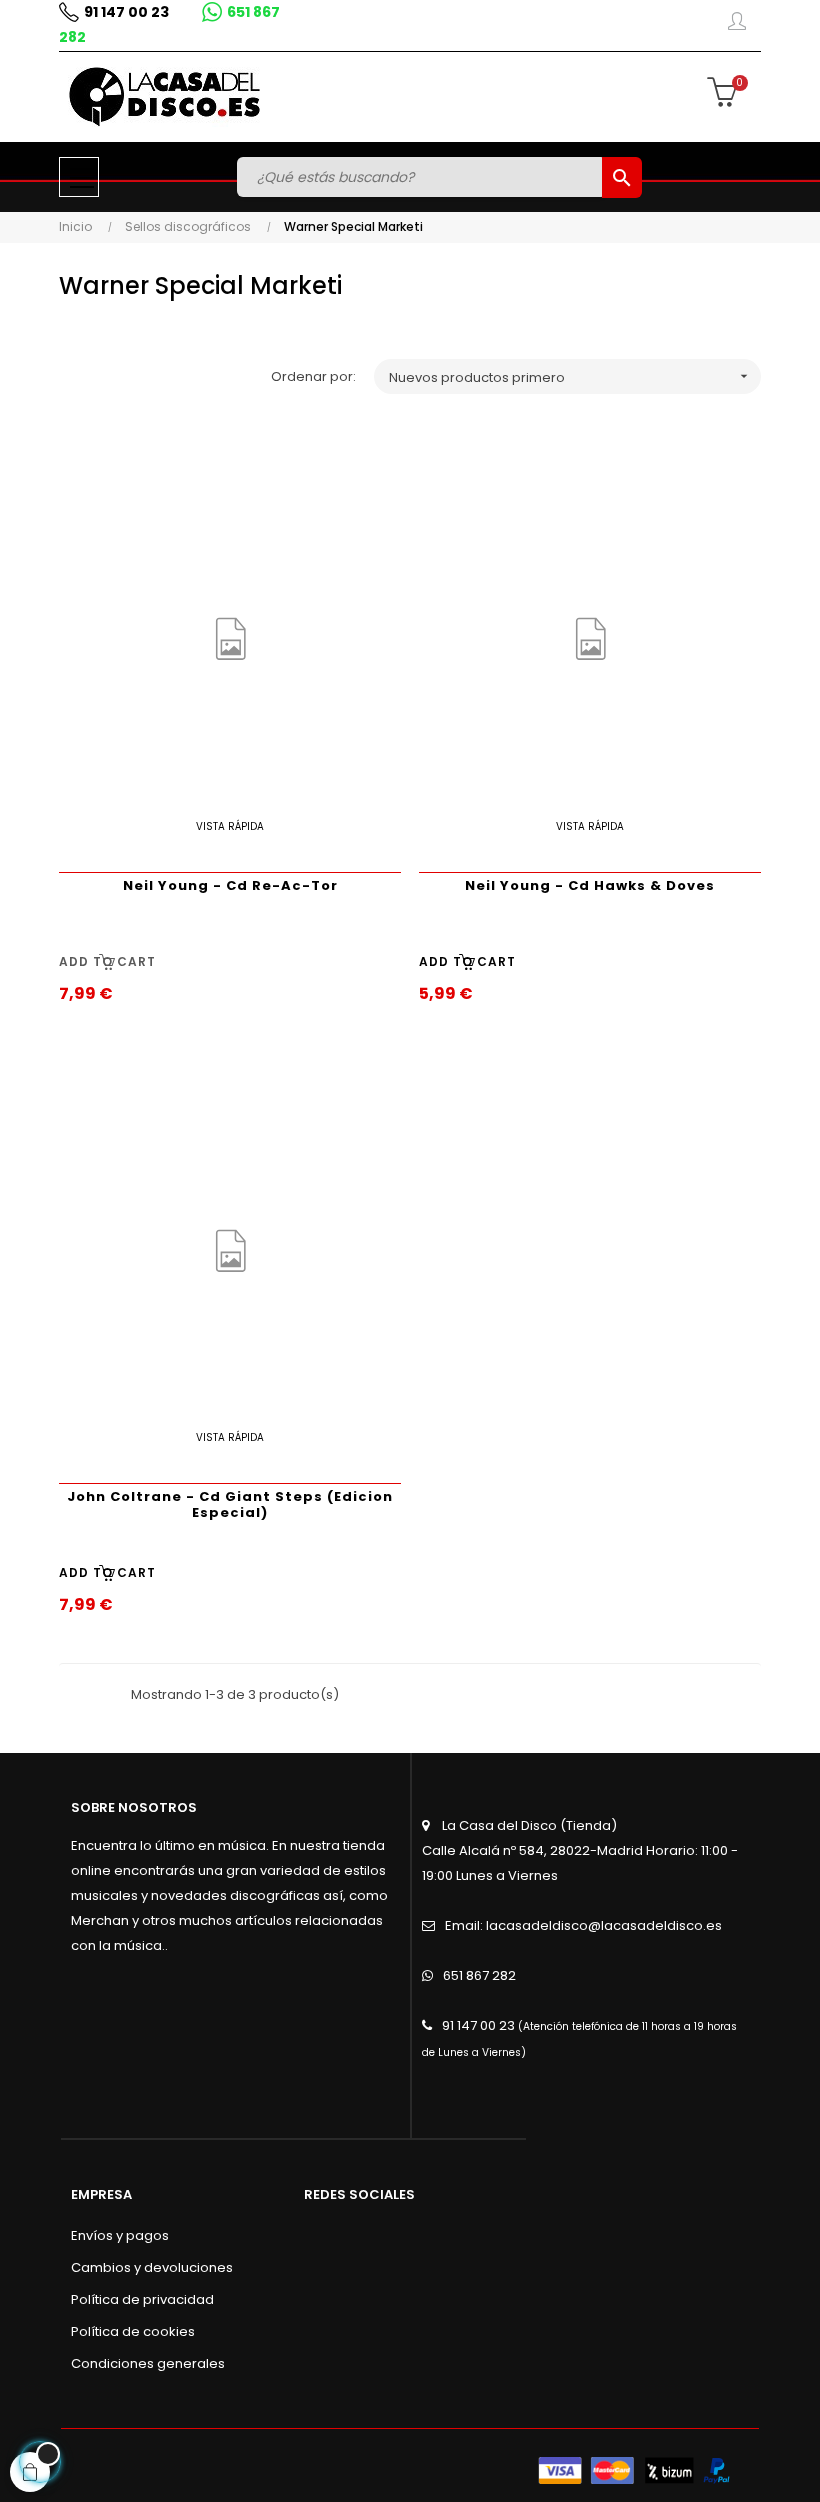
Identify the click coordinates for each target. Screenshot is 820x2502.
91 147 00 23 (126, 12)
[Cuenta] (737, 25)
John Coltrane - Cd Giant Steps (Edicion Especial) (230, 1504)
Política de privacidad (142, 2299)
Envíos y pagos (120, 2235)
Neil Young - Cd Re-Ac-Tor (230, 885)
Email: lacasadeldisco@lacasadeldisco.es (583, 1925)
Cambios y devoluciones (152, 2267)
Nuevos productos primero (570, 377)
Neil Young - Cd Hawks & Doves (590, 885)
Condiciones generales (148, 2363)
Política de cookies (133, 2331)
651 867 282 (479, 1975)
